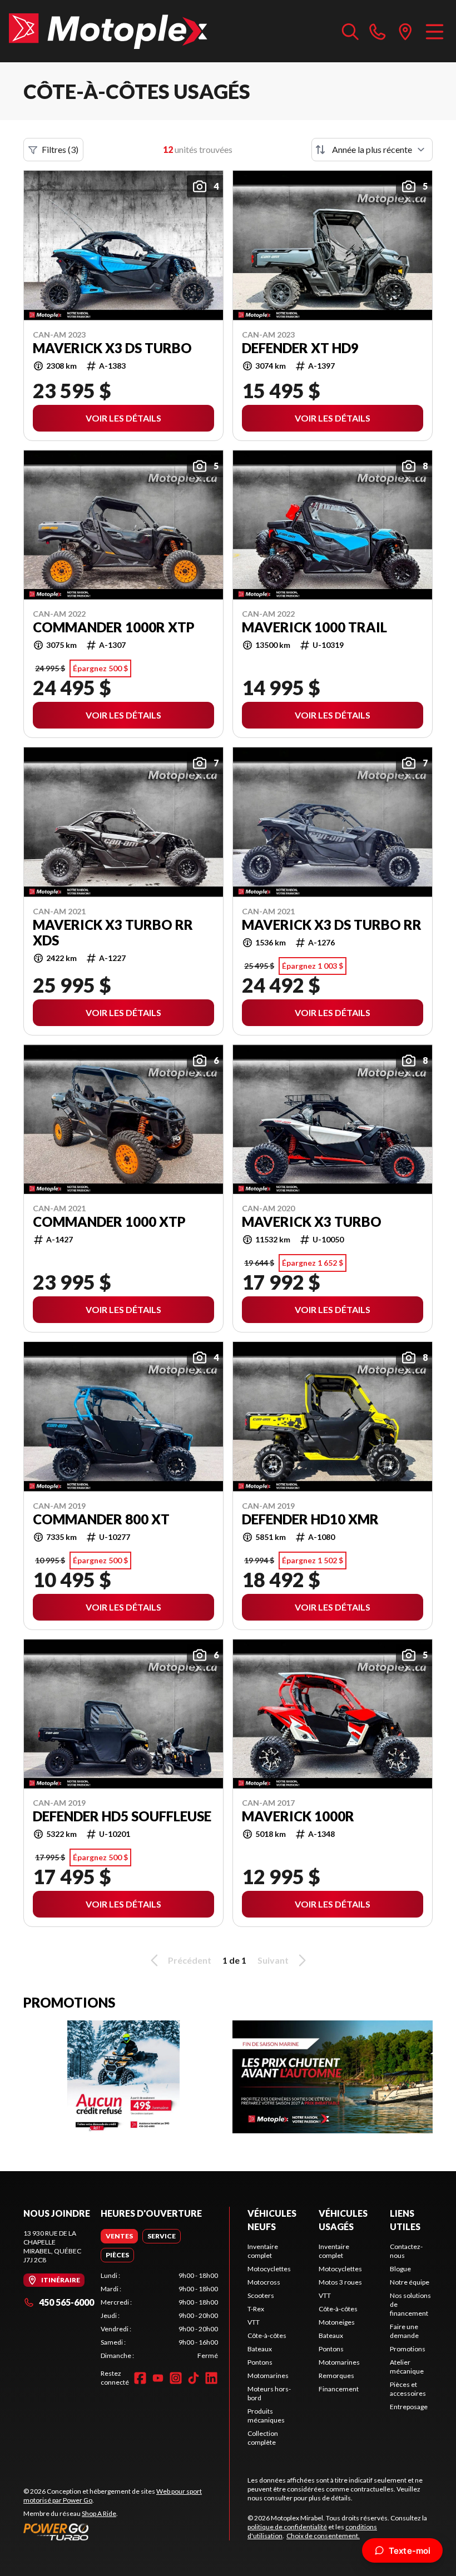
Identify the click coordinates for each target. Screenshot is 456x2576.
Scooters (261, 2295)
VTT (254, 2322)
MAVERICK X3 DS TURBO (112, 348)
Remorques (336, 2376)
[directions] (405, 31)
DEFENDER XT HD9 (300, 348)
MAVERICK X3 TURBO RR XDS (113, 933)
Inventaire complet (263, 2251)
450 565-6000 (66, 2302)
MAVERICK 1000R (298, 1816)
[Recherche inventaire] (350, 31)
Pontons (260, 2362)
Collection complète (263, 2438)
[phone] (378, 31)
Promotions (408, 2349)
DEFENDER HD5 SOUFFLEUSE (122, 1816)
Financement (339, 2389)
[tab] (119, 2236)
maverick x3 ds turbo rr (332, 925)
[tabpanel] (159, 2316)
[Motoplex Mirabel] (108, 31)
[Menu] (435, 31)
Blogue (400, 2269)
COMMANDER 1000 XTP (109, 1222)
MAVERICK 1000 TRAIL (314, 627)
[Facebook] (140, 2378)
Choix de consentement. (323, 2536)
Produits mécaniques (266, 2416)
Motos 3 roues (340, 2282)
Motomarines (268, 2376)
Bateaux (260, 2349)
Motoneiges (337, 2322)
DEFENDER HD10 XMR (310, 1519)
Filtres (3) (60, 149)
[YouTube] (158, 2378)
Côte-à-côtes (267, 2335)
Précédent (190, 1960)
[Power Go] (126, 2532)
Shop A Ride (99, 2513)
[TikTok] (194, 2378)
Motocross (264, 2282)
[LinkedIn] (211, 2378)
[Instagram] (176, 2378)
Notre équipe (410, 2282)
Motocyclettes (269, 2269)
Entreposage (409, 2407)
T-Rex (256, 2309)
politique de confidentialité (287, 2527)
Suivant (273, 1960)
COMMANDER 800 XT (101, 1519)
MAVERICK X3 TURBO (312, 1222)
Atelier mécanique (407, 2367)
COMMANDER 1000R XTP (114, 627)
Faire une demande (404, 2331)
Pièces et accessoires (408, 2389)
